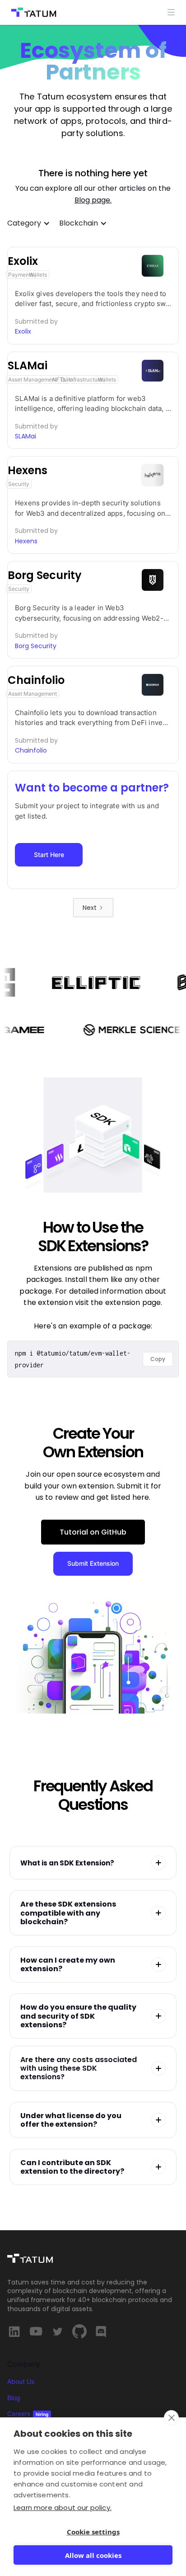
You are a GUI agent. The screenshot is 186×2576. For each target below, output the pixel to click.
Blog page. (93, 200)
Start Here (49, 855)
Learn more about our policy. (63, 2508)
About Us (21, 2381)
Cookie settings (93, 2532)
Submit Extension (93, 1563)
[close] (171, 2418)
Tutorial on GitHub (93, 1532)
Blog (14, 2398)
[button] (171, 12)
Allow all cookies (93, 2555)
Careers (28, 2414)
